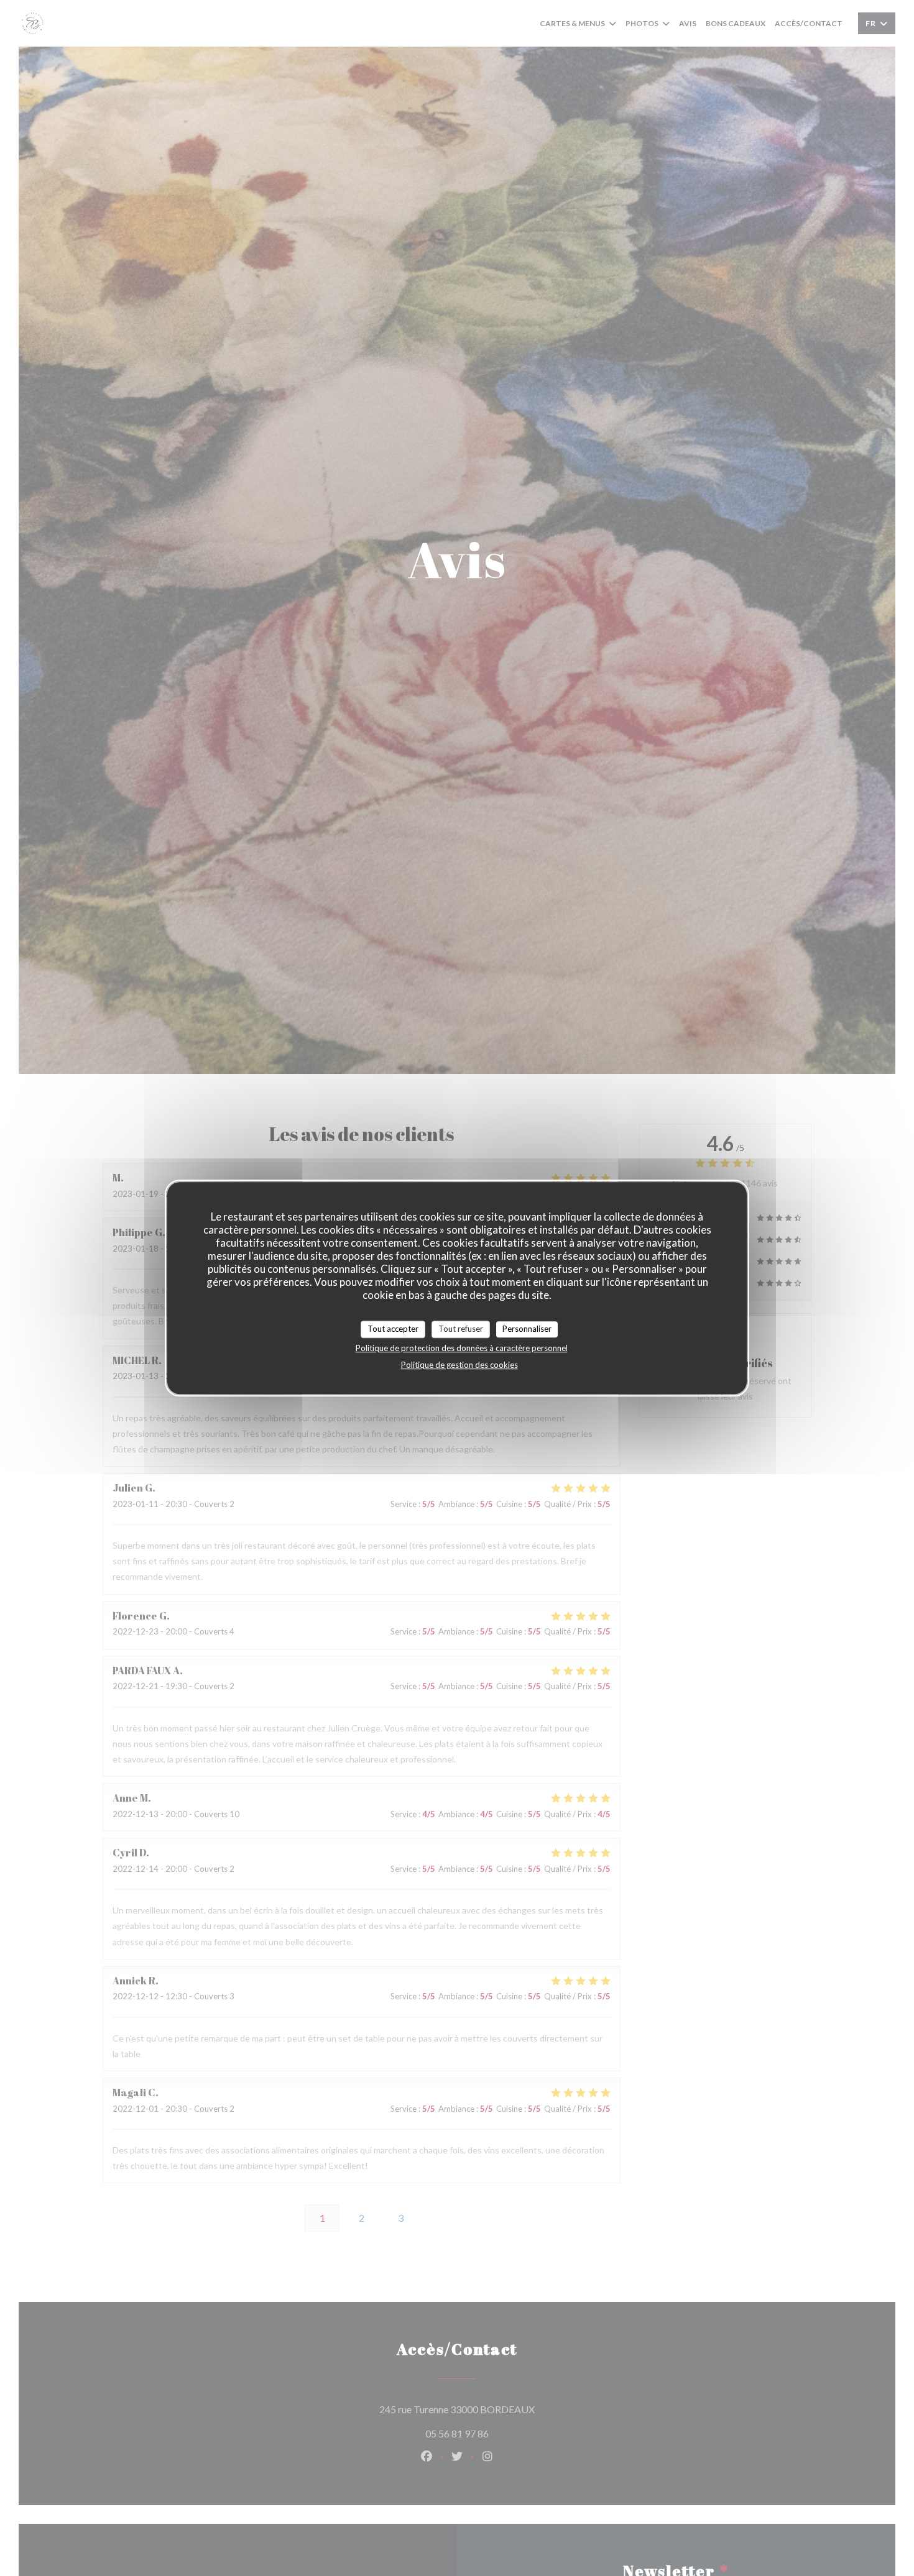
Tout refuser (461, 1329)
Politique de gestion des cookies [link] (459, 1364)
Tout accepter (393, 1329)
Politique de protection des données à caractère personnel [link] (462, 1347)
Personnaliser (527, 1329)
